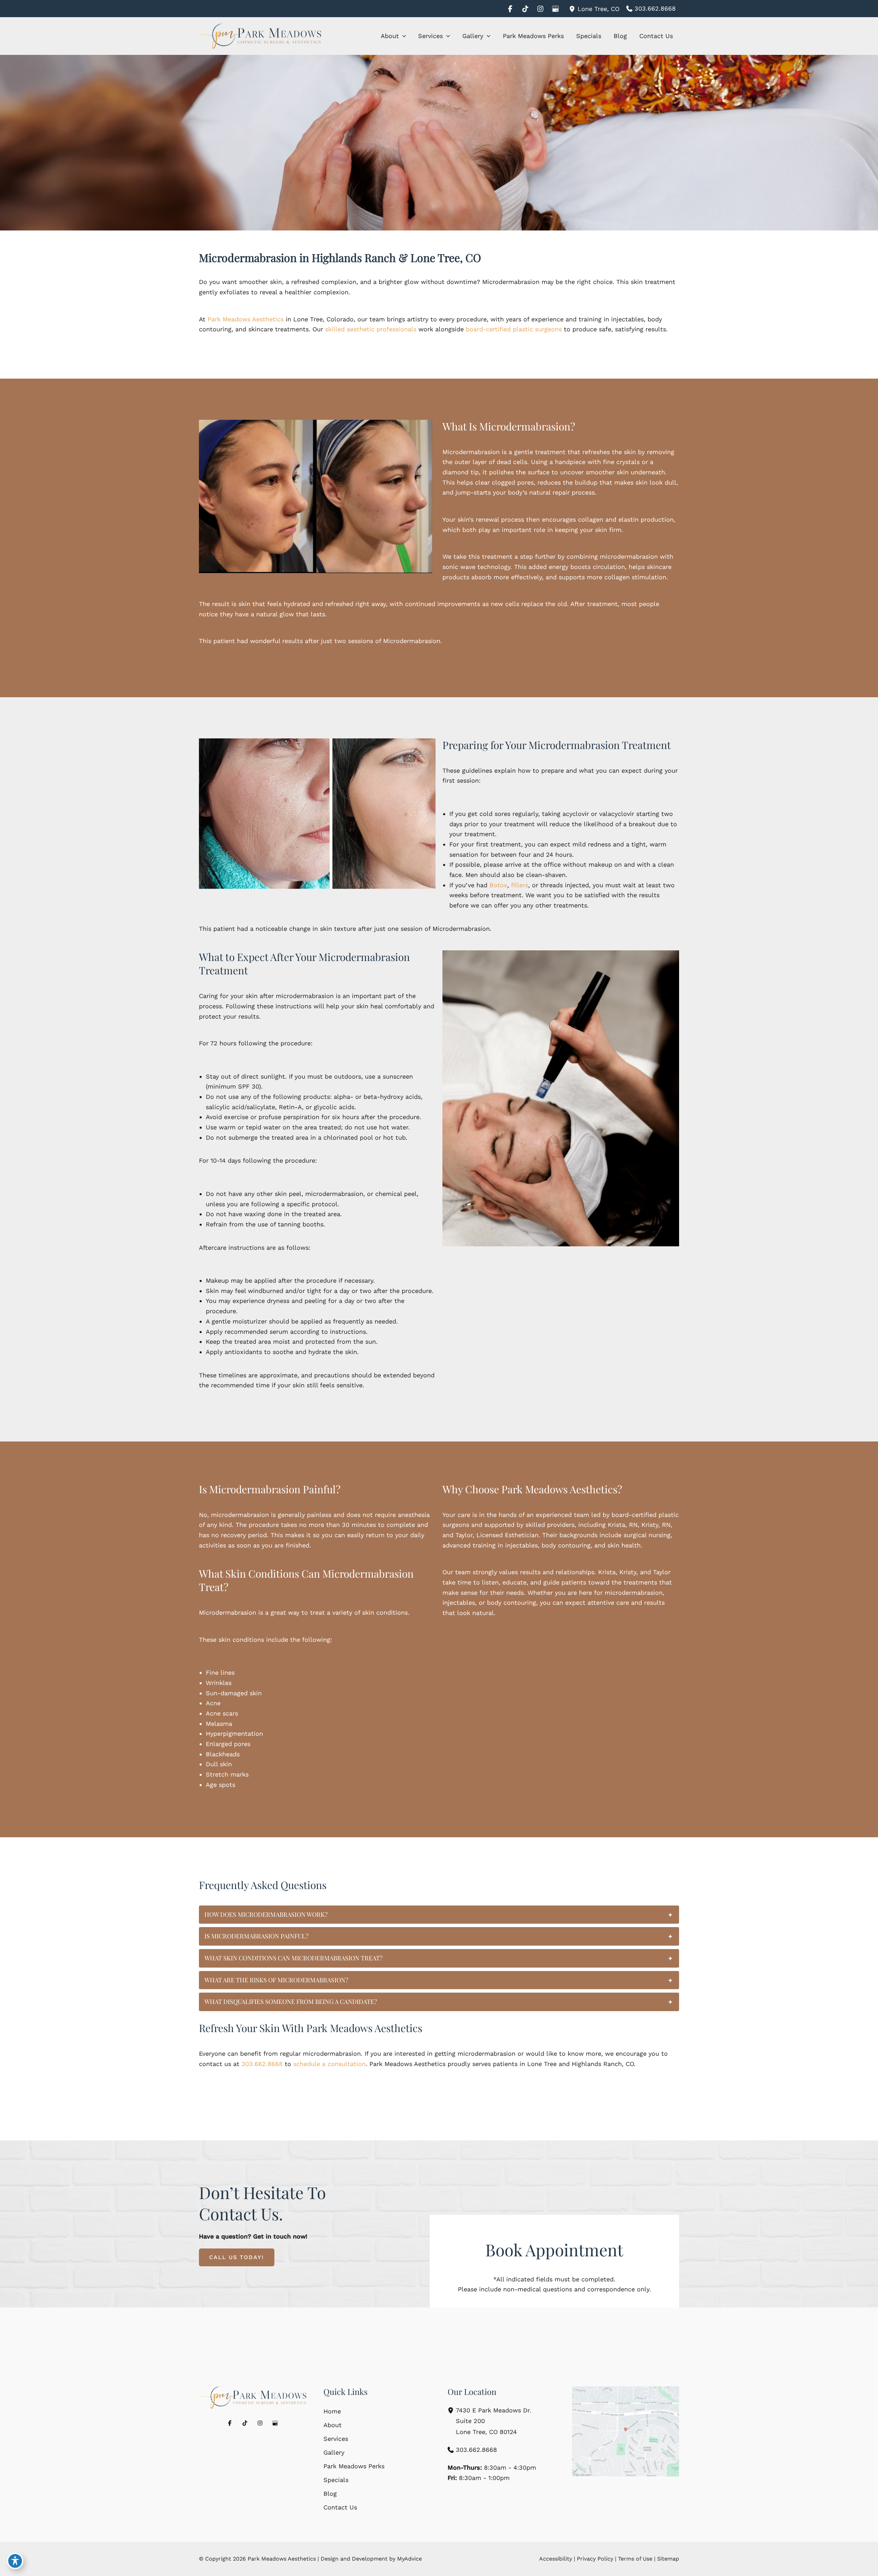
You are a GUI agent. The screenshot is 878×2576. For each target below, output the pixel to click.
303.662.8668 (262, 2064)
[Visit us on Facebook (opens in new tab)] (510, 9)
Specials (336, 2480)
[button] (402, 36)
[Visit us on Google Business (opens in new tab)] (555, 9)
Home (332, 2411)
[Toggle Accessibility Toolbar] (15, 2561)
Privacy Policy (595, 2559)
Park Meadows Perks (354, 2466)
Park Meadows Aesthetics (246, 319)
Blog (330, 2494)
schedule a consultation (329, 2064)
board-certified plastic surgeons (514, 329)
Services (336, 2439)
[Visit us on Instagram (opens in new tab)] (540, 9)
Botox (498, 885)
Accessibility (556, 2559)
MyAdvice (410, 2559)
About (333, 2425)
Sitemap (668, 2559)
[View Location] (573, 8)
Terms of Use (635, 2559)
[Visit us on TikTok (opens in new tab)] (525, 9)
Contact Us (340, 2507)
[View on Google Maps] (626, 2432)
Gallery (334, 2452)
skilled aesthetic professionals (371, 329)
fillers (520, 885)
